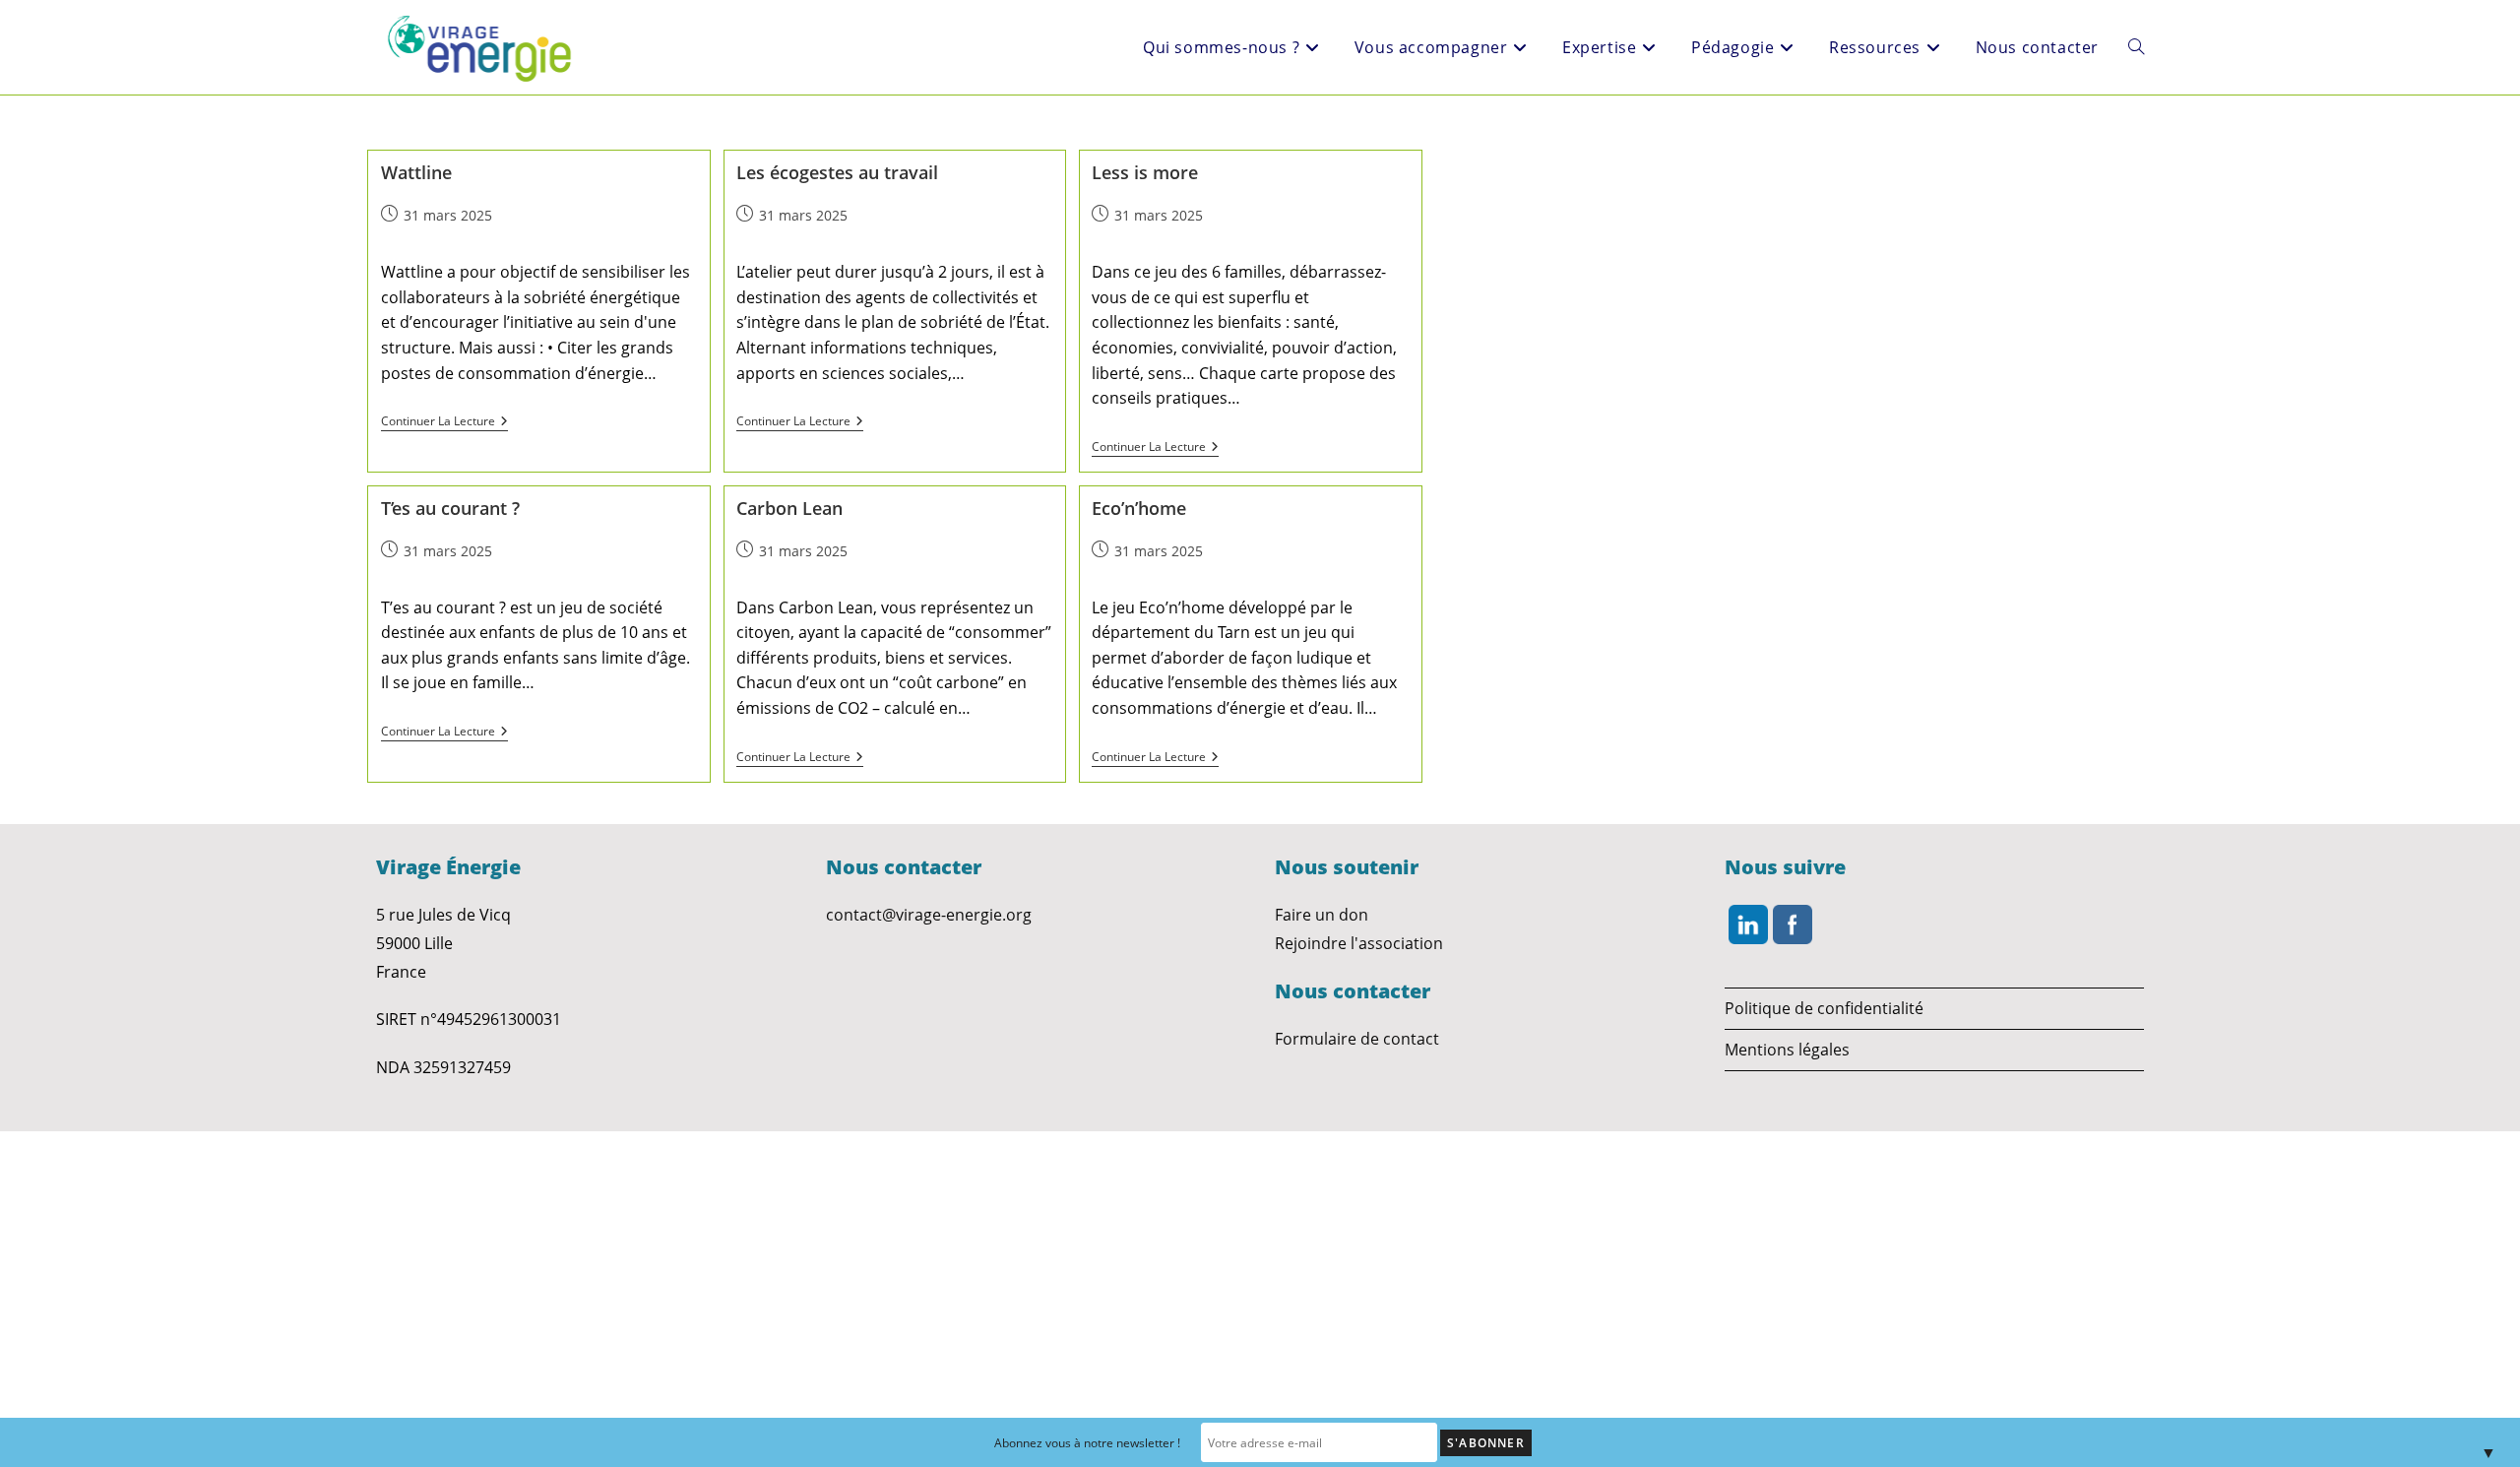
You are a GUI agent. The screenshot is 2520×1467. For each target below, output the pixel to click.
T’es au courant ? (450, 508)
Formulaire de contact (1357, 1039)
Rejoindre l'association (1359, 943)
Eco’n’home (1139, 508)
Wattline (416, 172)
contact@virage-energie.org (929, 915)
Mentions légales (1787, 1050)
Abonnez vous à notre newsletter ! (1087, 1443)
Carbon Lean (789, 508)
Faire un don (1322, 915)
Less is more (1145, 172)
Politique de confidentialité (1824, 1008)
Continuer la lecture (438, 422)
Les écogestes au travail (837, 172)
